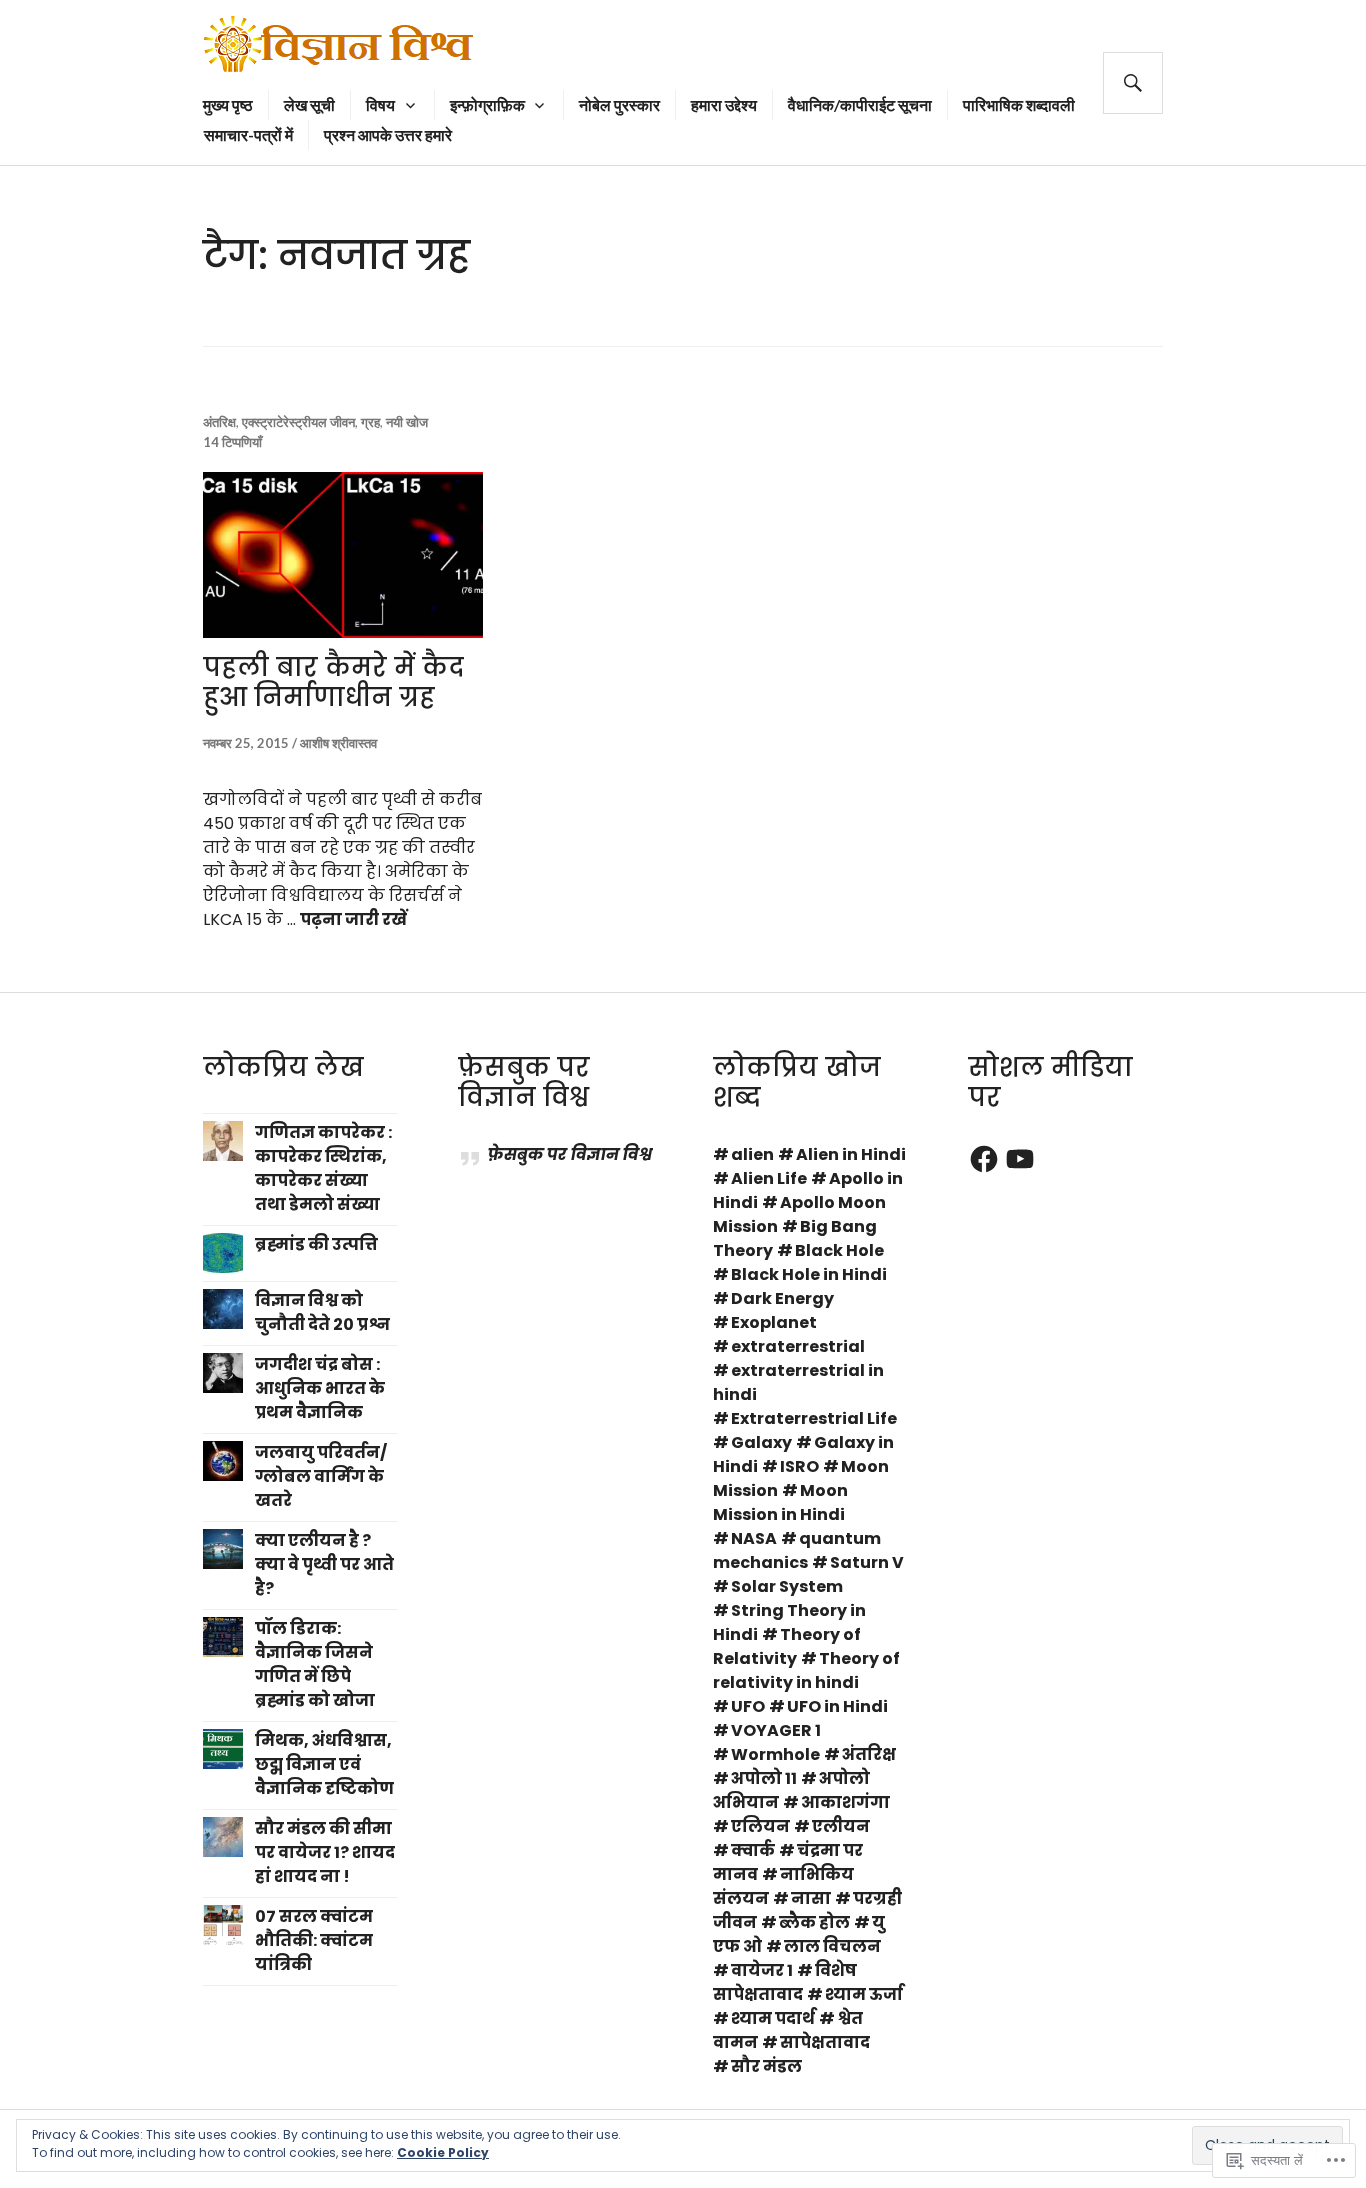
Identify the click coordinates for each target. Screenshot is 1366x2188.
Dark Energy (782, 1298)
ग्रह (370, 422)
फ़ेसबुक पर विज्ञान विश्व (524, 1082)
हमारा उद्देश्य (724, 104)
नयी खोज (407, 422)
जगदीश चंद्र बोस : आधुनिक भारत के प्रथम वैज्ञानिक (320, 1388)
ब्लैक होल (814, 1922)
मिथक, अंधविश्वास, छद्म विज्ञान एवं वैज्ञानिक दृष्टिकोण (324, 1764)
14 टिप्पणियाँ (232, 442)
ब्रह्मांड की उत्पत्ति (316, 1244)
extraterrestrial (798, 1346)
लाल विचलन (832, 1946)
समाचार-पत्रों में (248, 134)
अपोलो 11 (764, 1778)
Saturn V (867, 1562)
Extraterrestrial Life (814, 1418)
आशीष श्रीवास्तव (338, 743)
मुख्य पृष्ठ (228, 104)
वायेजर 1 (762, 1970)
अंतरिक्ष (219, 422)
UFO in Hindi (837, 1706)
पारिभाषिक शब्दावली (1019, 104)
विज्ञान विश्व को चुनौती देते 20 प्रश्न (322, 1312)
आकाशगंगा (845, 1802)
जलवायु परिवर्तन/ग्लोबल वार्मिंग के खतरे (321, 1476)
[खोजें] (1133, 83)
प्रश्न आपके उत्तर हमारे (388, 134)
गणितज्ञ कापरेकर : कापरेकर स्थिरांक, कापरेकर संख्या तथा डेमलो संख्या (323, 1168)
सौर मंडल (766, 2066)
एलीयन (841, 1826)
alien (752, 1154)
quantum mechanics (797, 1550)
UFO (748, 1706)
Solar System (787, 1586)
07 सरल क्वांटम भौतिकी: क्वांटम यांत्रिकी (314, 1940)
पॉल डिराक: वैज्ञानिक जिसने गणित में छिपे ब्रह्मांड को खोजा (315, 1664)
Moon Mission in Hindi (780, 1502)
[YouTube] (1020, 1159)
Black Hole (839, 1250)
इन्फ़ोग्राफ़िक (487, 104)
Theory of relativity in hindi (806, 1670)
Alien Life (769, 1178)
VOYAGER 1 (776, 1730)
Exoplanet (774, 1322)
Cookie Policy (443, 2152)
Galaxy (761, 1442)
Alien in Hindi (851, 1154)
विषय (380, 104)
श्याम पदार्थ (773, 2018)
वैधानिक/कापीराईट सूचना (860, 104)
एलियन (760, 1826)
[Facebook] (984, 1159)
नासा (811, 1898)
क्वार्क (753, 1850)
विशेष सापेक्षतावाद (785, 1982)
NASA (754, 1538)
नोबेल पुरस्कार (619, 104)
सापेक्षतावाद (825, 2042)
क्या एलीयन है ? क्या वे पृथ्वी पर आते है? (324, 1564)
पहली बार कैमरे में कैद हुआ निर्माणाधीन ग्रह (333, 682)
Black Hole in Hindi (809, 1274)
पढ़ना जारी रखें (353, 919)
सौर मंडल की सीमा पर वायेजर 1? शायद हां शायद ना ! (325, 1852)
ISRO (799, 1466)
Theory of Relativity (787, 1646)
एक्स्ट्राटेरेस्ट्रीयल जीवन (298, 422)
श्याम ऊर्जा (864, 1994)
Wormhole (775, 1754)
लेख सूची (309, 104)
